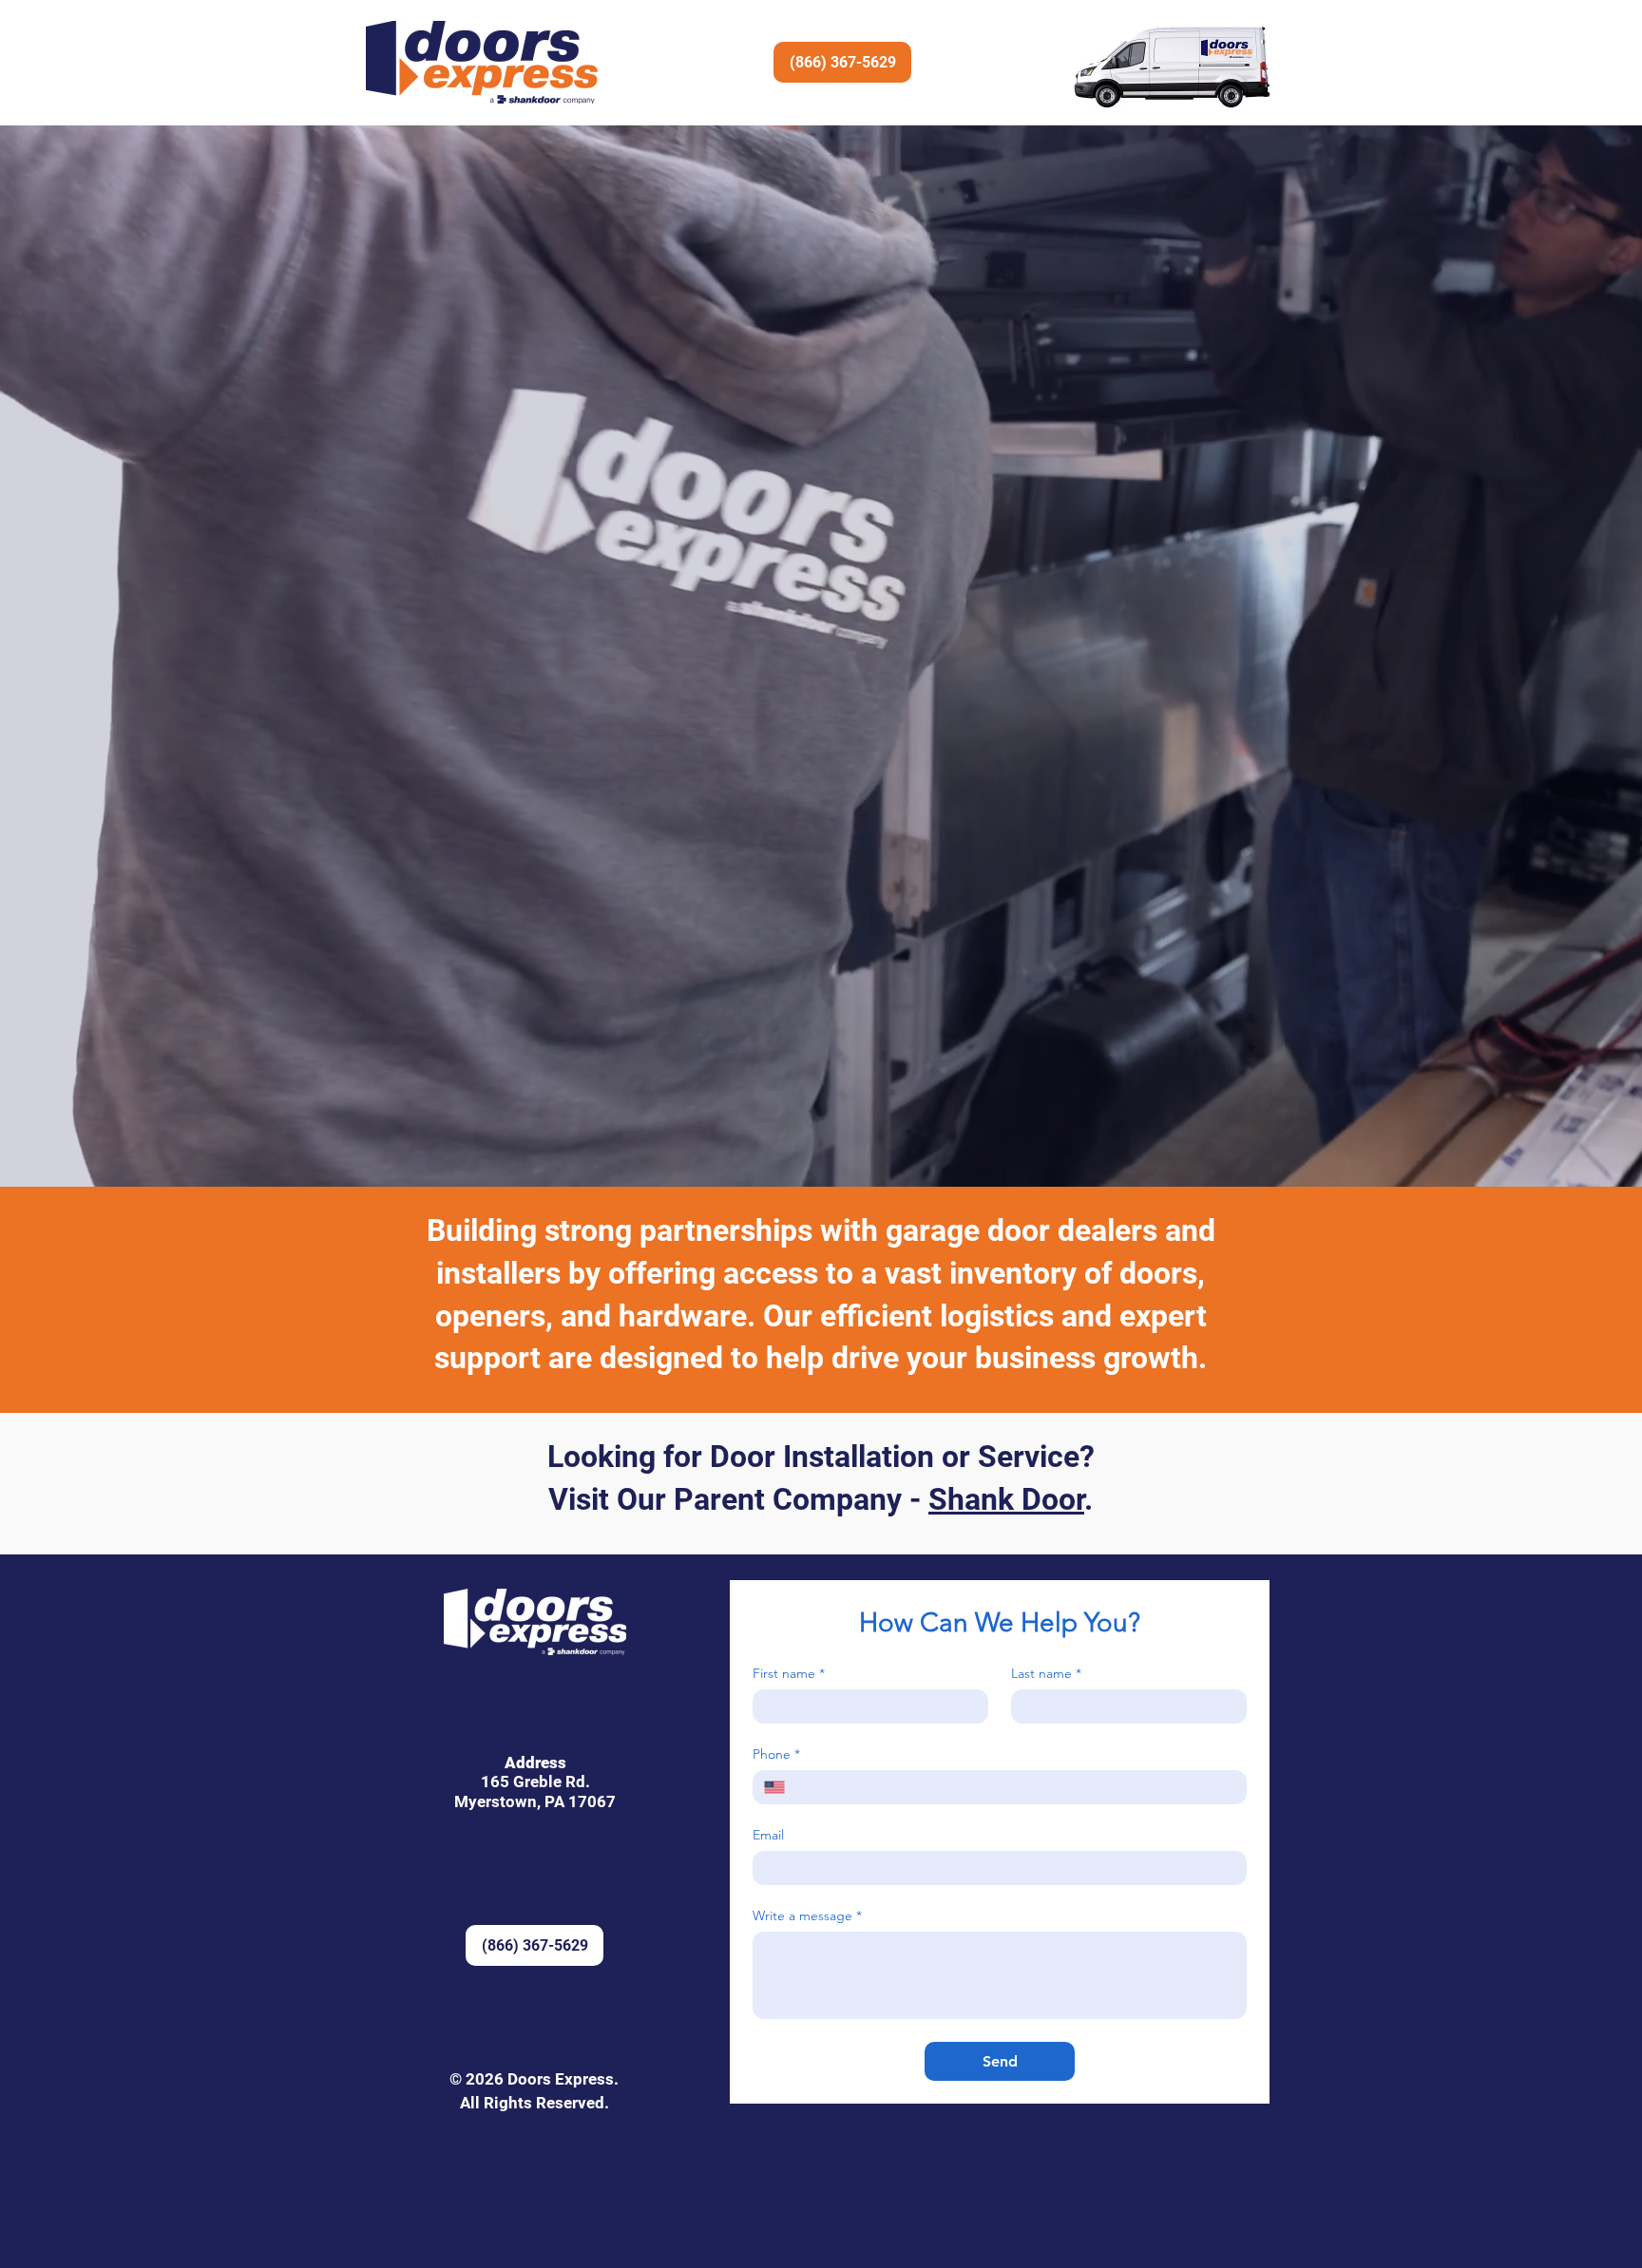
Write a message (807, 1916)
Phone (776, 1754)
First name (789, 1674)
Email (768, 1835)
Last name (1046, 1674)
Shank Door (1006, 1499)
